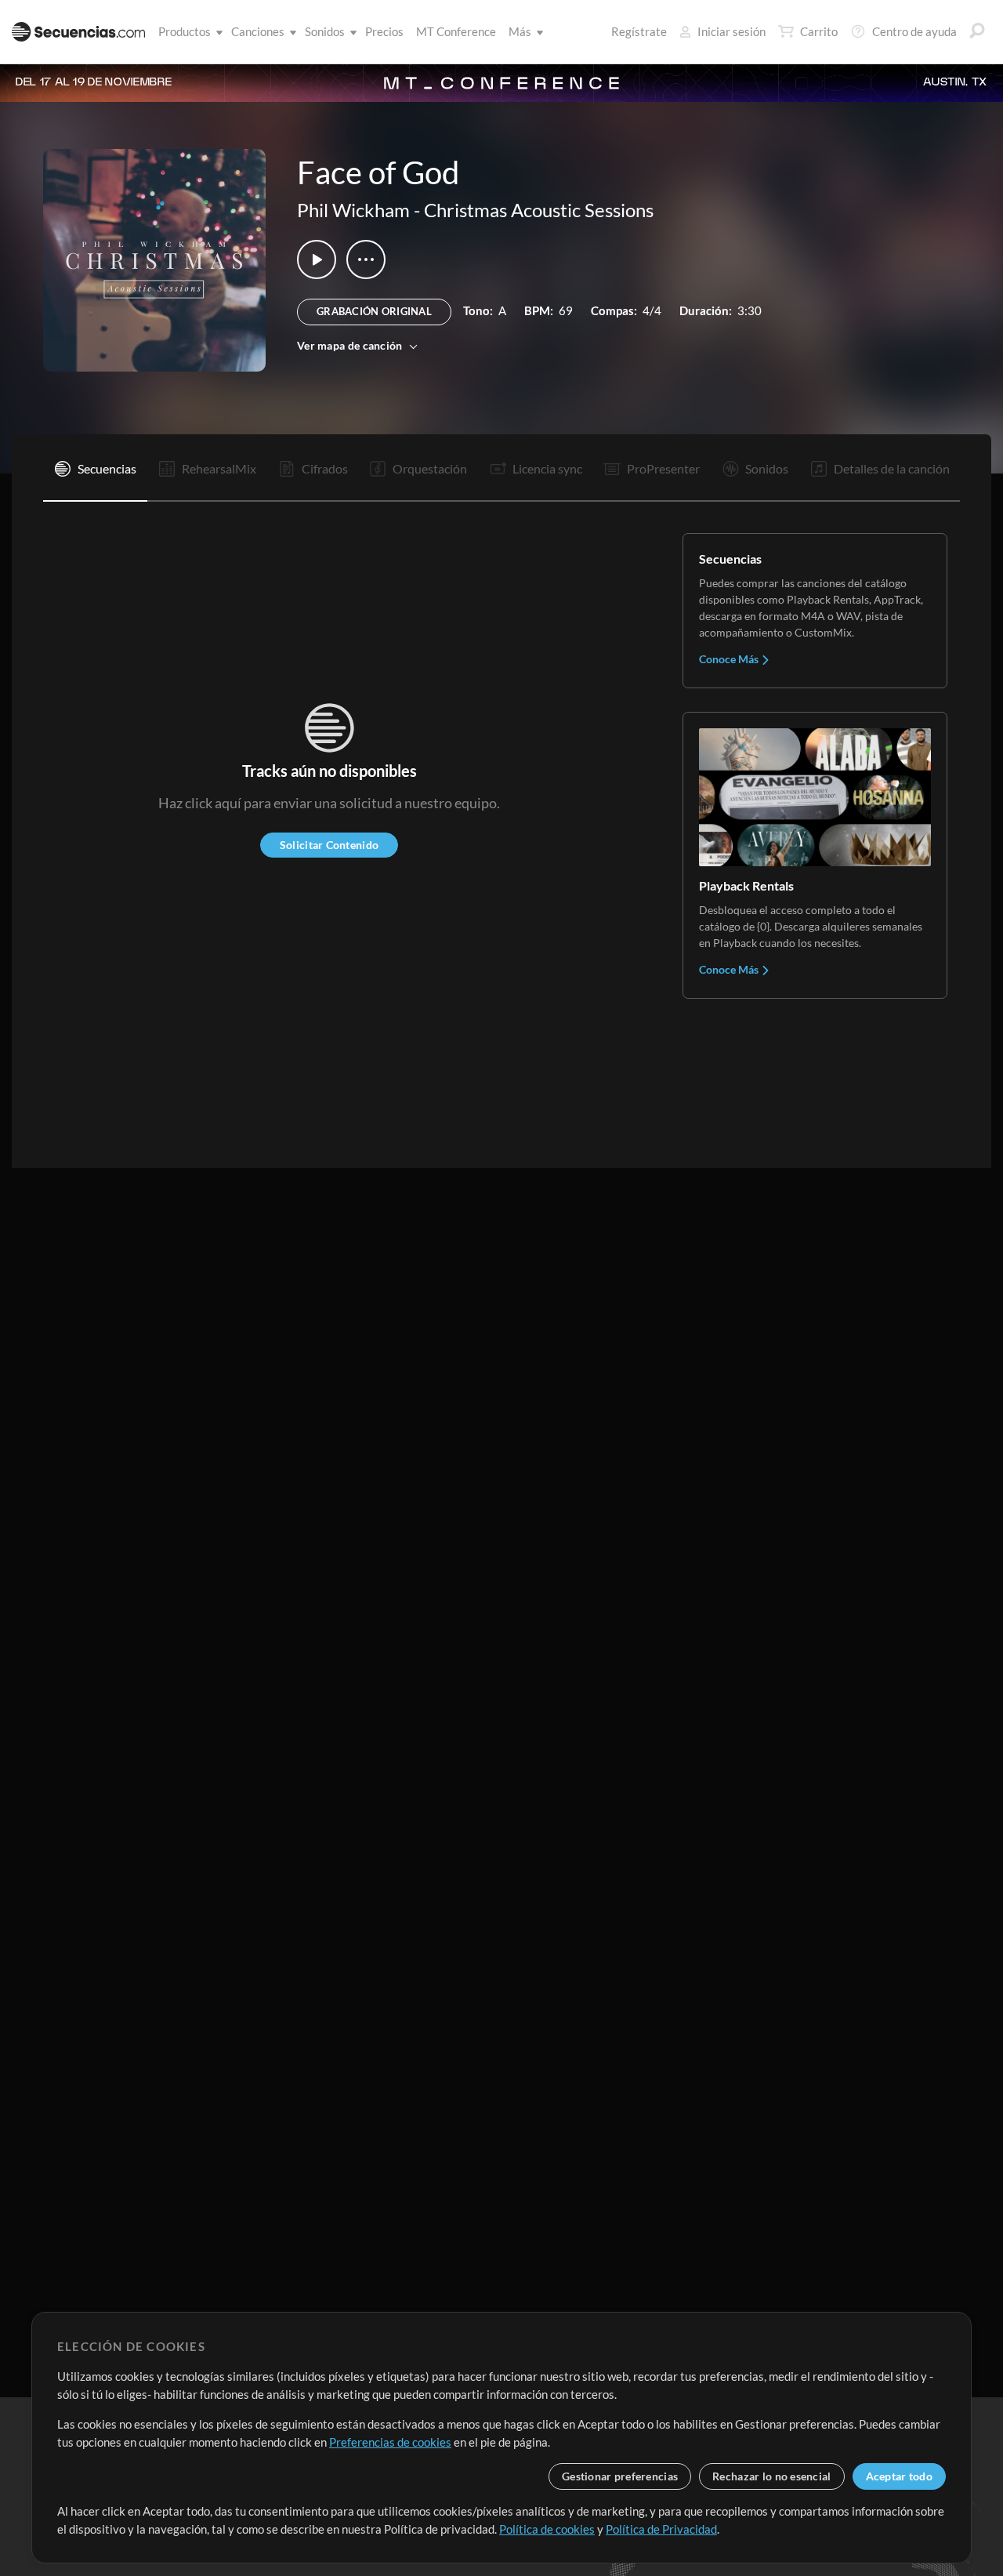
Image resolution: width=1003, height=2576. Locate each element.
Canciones (258, 31)
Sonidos (325, 31)
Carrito (819, 31)
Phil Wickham (353, 210)
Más (520, 31)
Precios (384, 31)
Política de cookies (547, 2529)
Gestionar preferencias (620, 2476)
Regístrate (639, 31)
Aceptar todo (899, 2476)
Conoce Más (730, 659)
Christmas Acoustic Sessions (539, 210)
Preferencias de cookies (390, 2442)
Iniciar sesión (731, 31)
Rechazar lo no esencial (771, 2476)
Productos (185, 31)
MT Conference (456, 31)
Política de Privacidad (661, 2529)
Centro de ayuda (914, 31)
